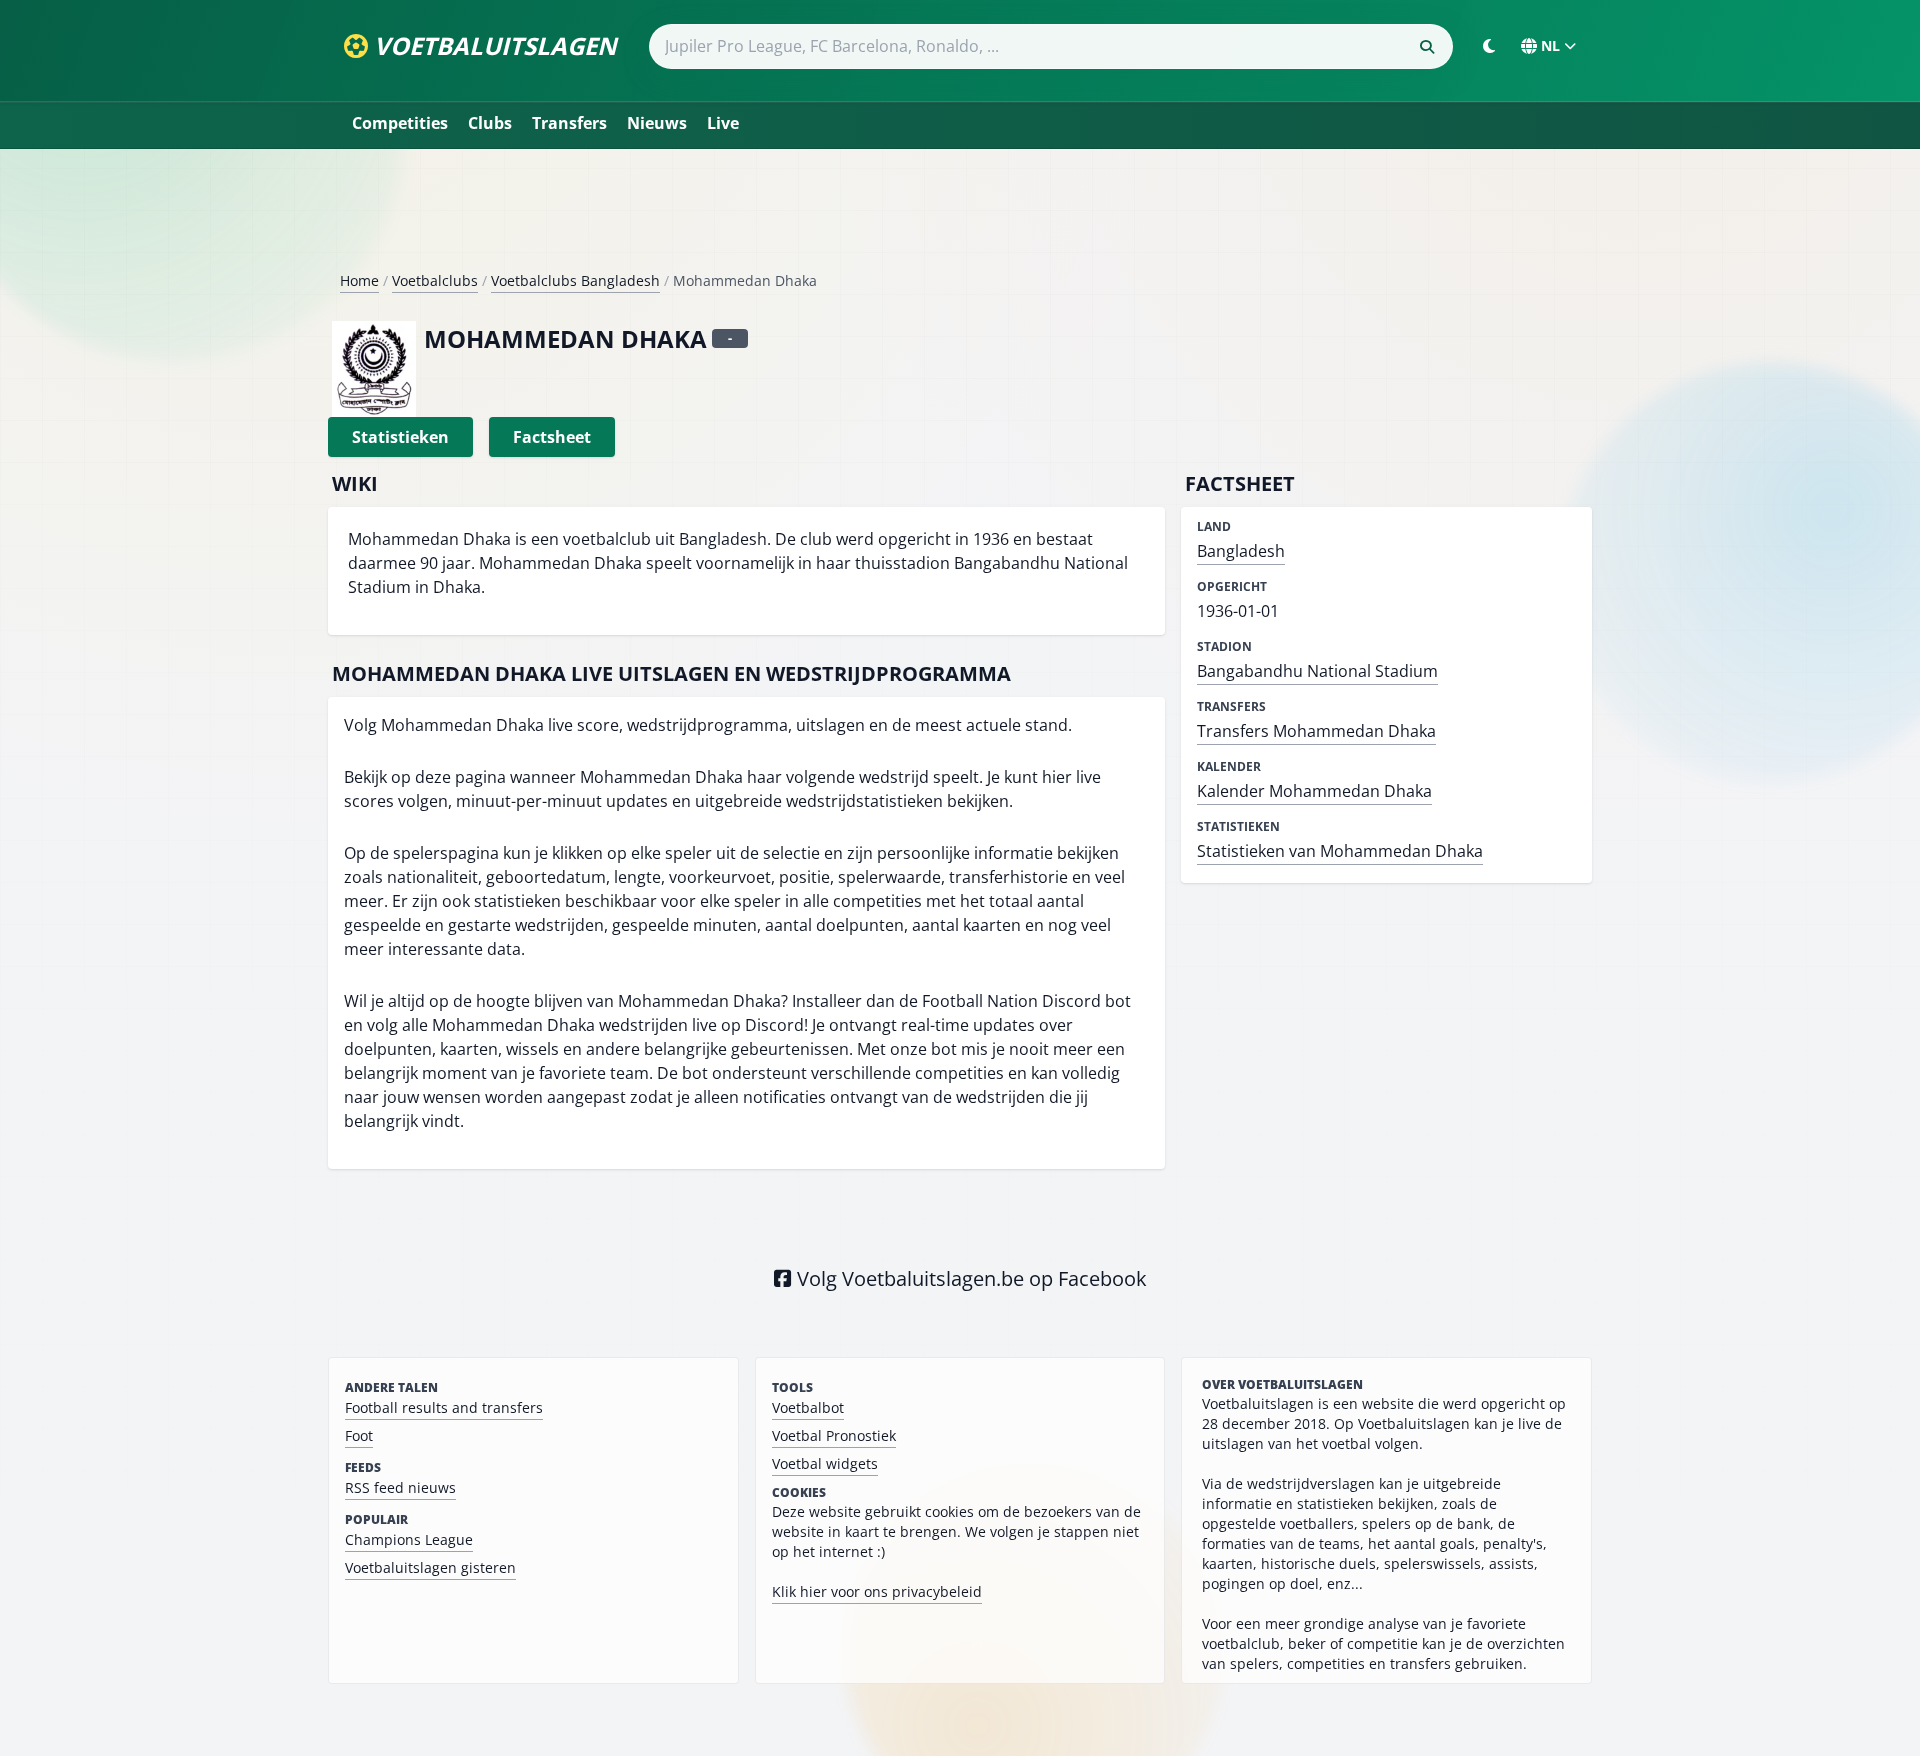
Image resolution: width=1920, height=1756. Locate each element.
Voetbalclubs (435, 280)
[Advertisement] (960, 218)
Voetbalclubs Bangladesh (575, 280)
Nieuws (657, 123)
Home (359, 280)
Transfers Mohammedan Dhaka (1316, 731)
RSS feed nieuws (400, 1487)
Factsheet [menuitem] (552, 437)
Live (723, 123)
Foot (359, 1435)
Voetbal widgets (825, 1463)
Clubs (490, 123)
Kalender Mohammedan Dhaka (1314, 791)
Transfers (569, 123)
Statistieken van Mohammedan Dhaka (1340, 851)
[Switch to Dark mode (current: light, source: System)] (1489, 46)
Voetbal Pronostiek (834, 1435)
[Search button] (1427, 47)
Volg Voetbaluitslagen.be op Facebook (969, 1278)
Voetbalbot (808, 1407)
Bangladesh (1241, 551)
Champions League (409, 1539)
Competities (400, 123)
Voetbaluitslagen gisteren (430, 1567)
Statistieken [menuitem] (400, 437)
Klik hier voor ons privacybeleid (877, 1591)
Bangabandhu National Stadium (1317, 671)
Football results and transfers (444, 1407)
